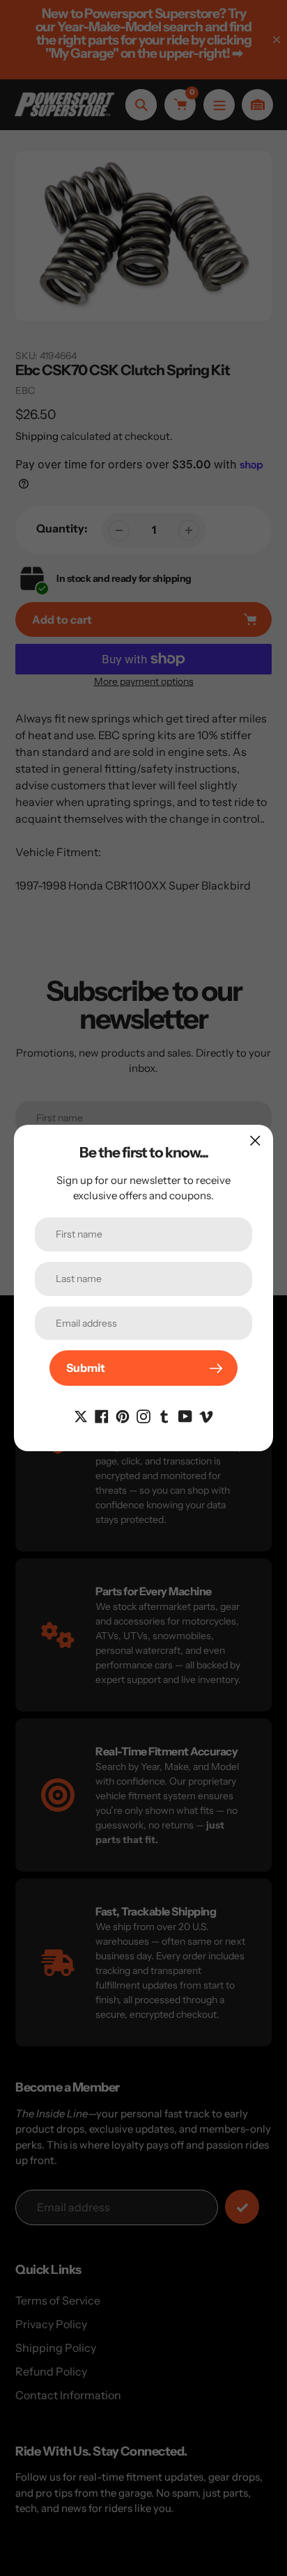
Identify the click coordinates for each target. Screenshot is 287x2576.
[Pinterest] (123, 1415)
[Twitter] (81, 1415)
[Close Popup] (255, 1140)
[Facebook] (102, 1415)
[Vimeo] (206, 1415)
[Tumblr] (164, 1415)
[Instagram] (143, 1415)
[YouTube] (185, 1415)
